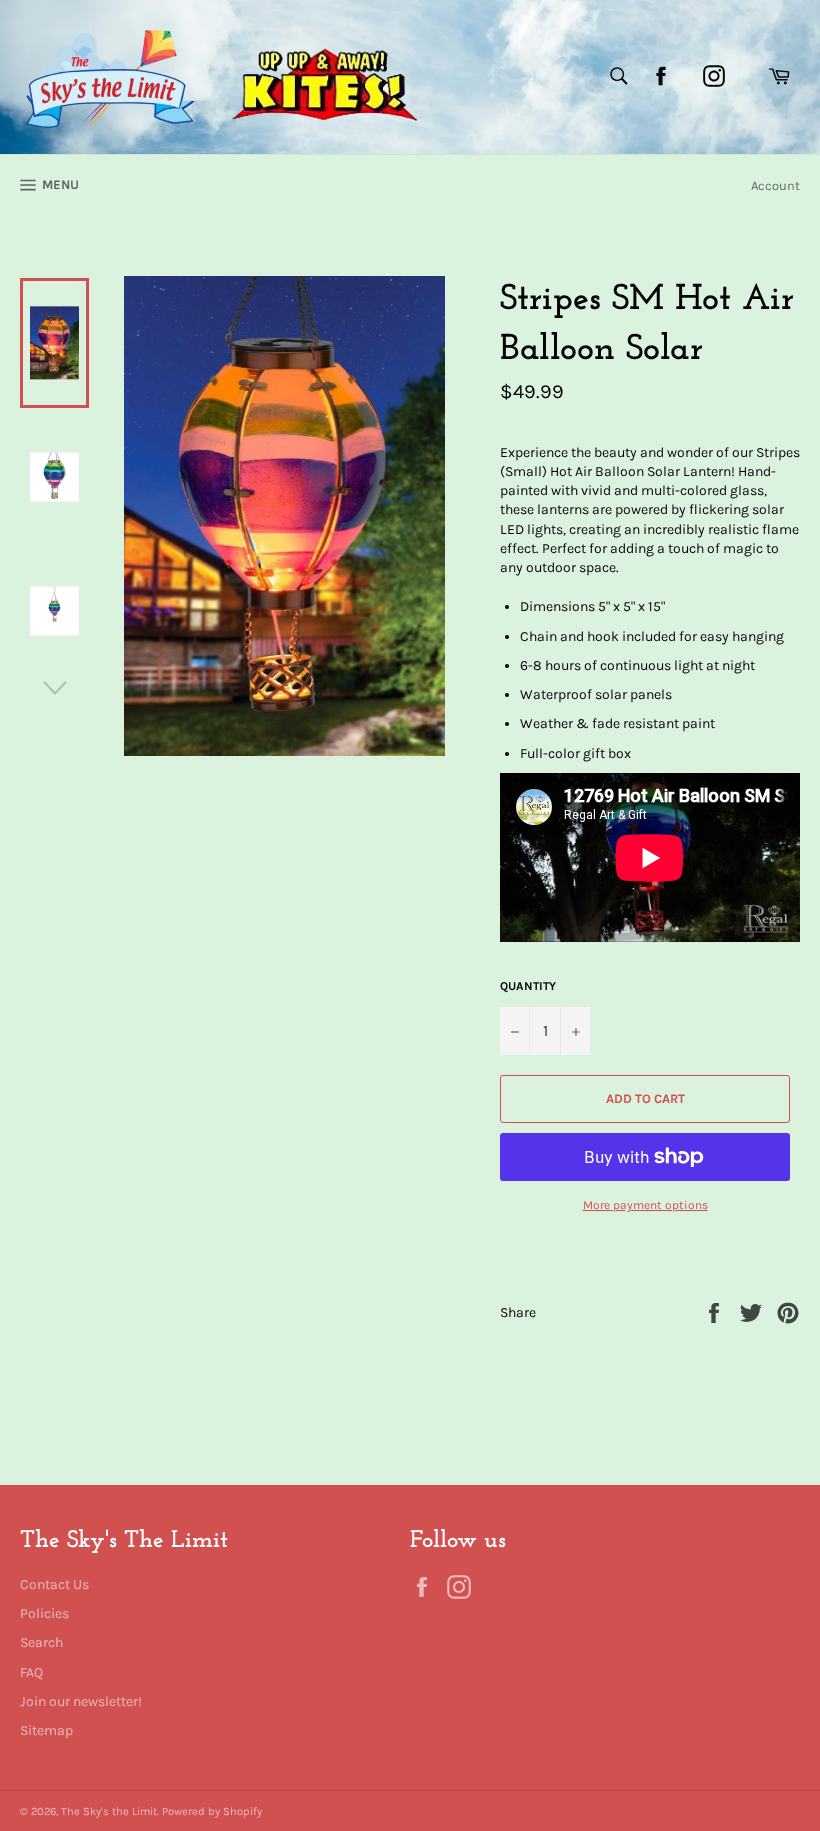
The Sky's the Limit (109, 1811)
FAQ (31, 1672)
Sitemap (46, 1730)
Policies (44, 1613)
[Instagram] (714, 76)
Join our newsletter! (81, 1701)
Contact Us (54, 1584)
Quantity (528, 986)
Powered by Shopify (212, 1811)
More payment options (645, 1205)
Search (41, 1642)
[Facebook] (661, 76)
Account (775, 185)
